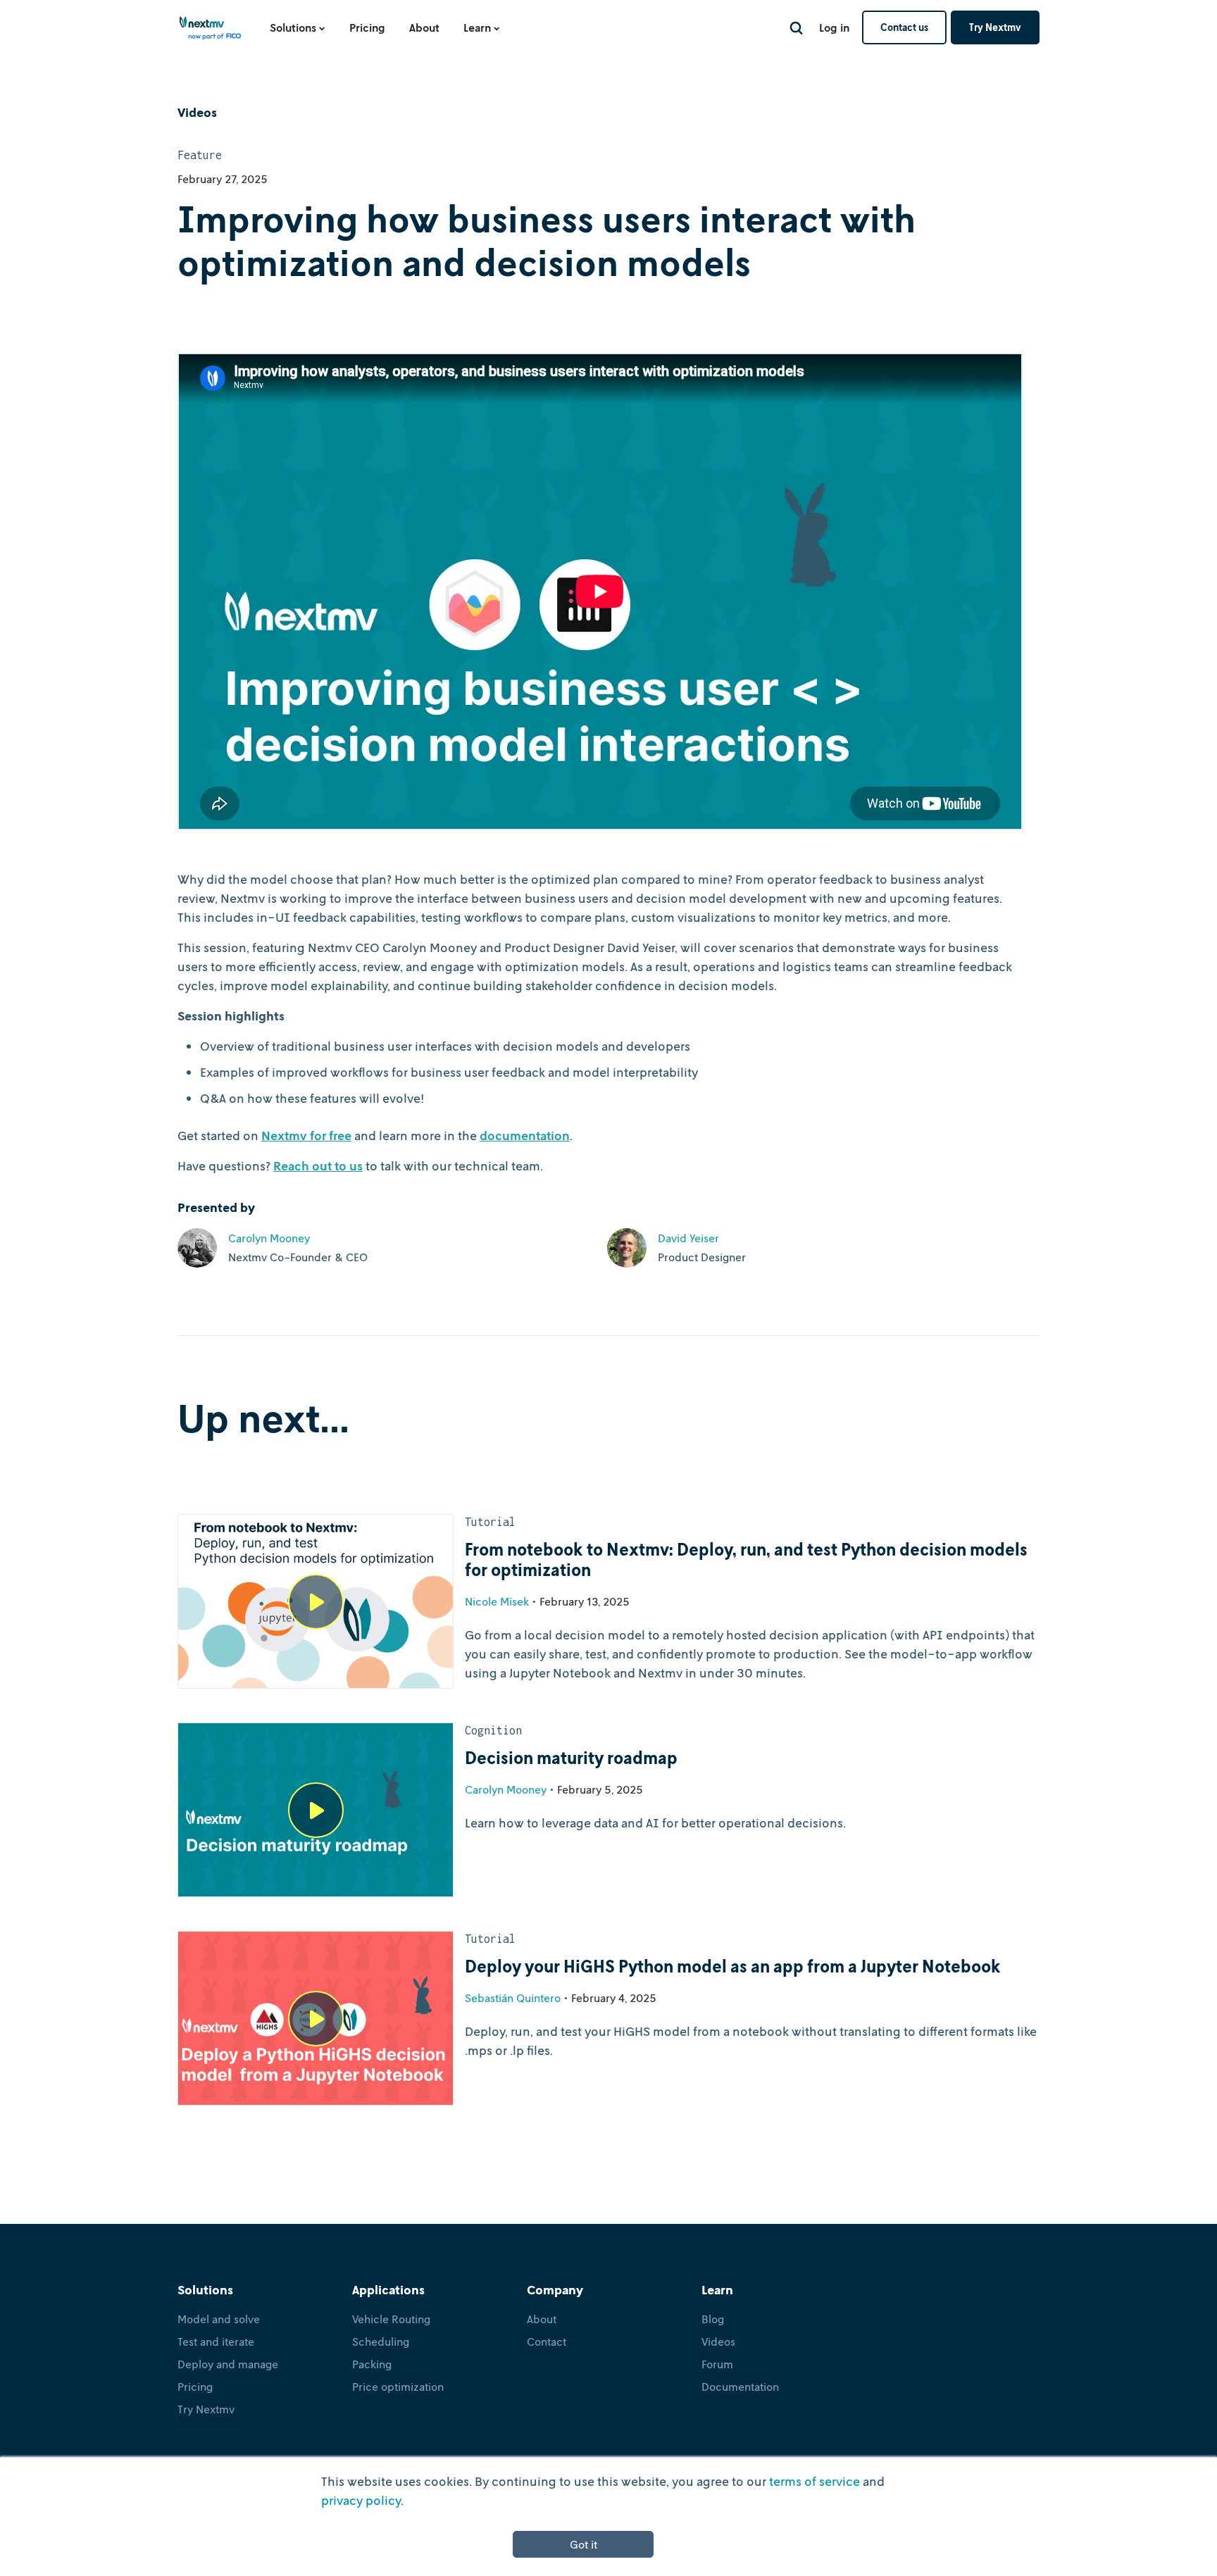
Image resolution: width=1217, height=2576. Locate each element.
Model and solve (219, 2319)
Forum (717, 2364)
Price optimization (398, 2387)
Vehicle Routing (391, 2319)
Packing (372, 2364)
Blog (713, 2319)
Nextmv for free (306, 1135)
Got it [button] (583, 2544)
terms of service (815, 2481)
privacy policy (361, 2500)
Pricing (367, 27)
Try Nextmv (995, 27)
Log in (834, 27)
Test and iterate (216, 2341)
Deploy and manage (228, 2364)
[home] (211, 32)
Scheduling (381, 2341)
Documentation (740, 2387)
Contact (547, 2341)
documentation (525, 1135)
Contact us (904, 27)
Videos (718, 2341)
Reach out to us (318, 1165)
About (424, 27)
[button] (298, 27)
